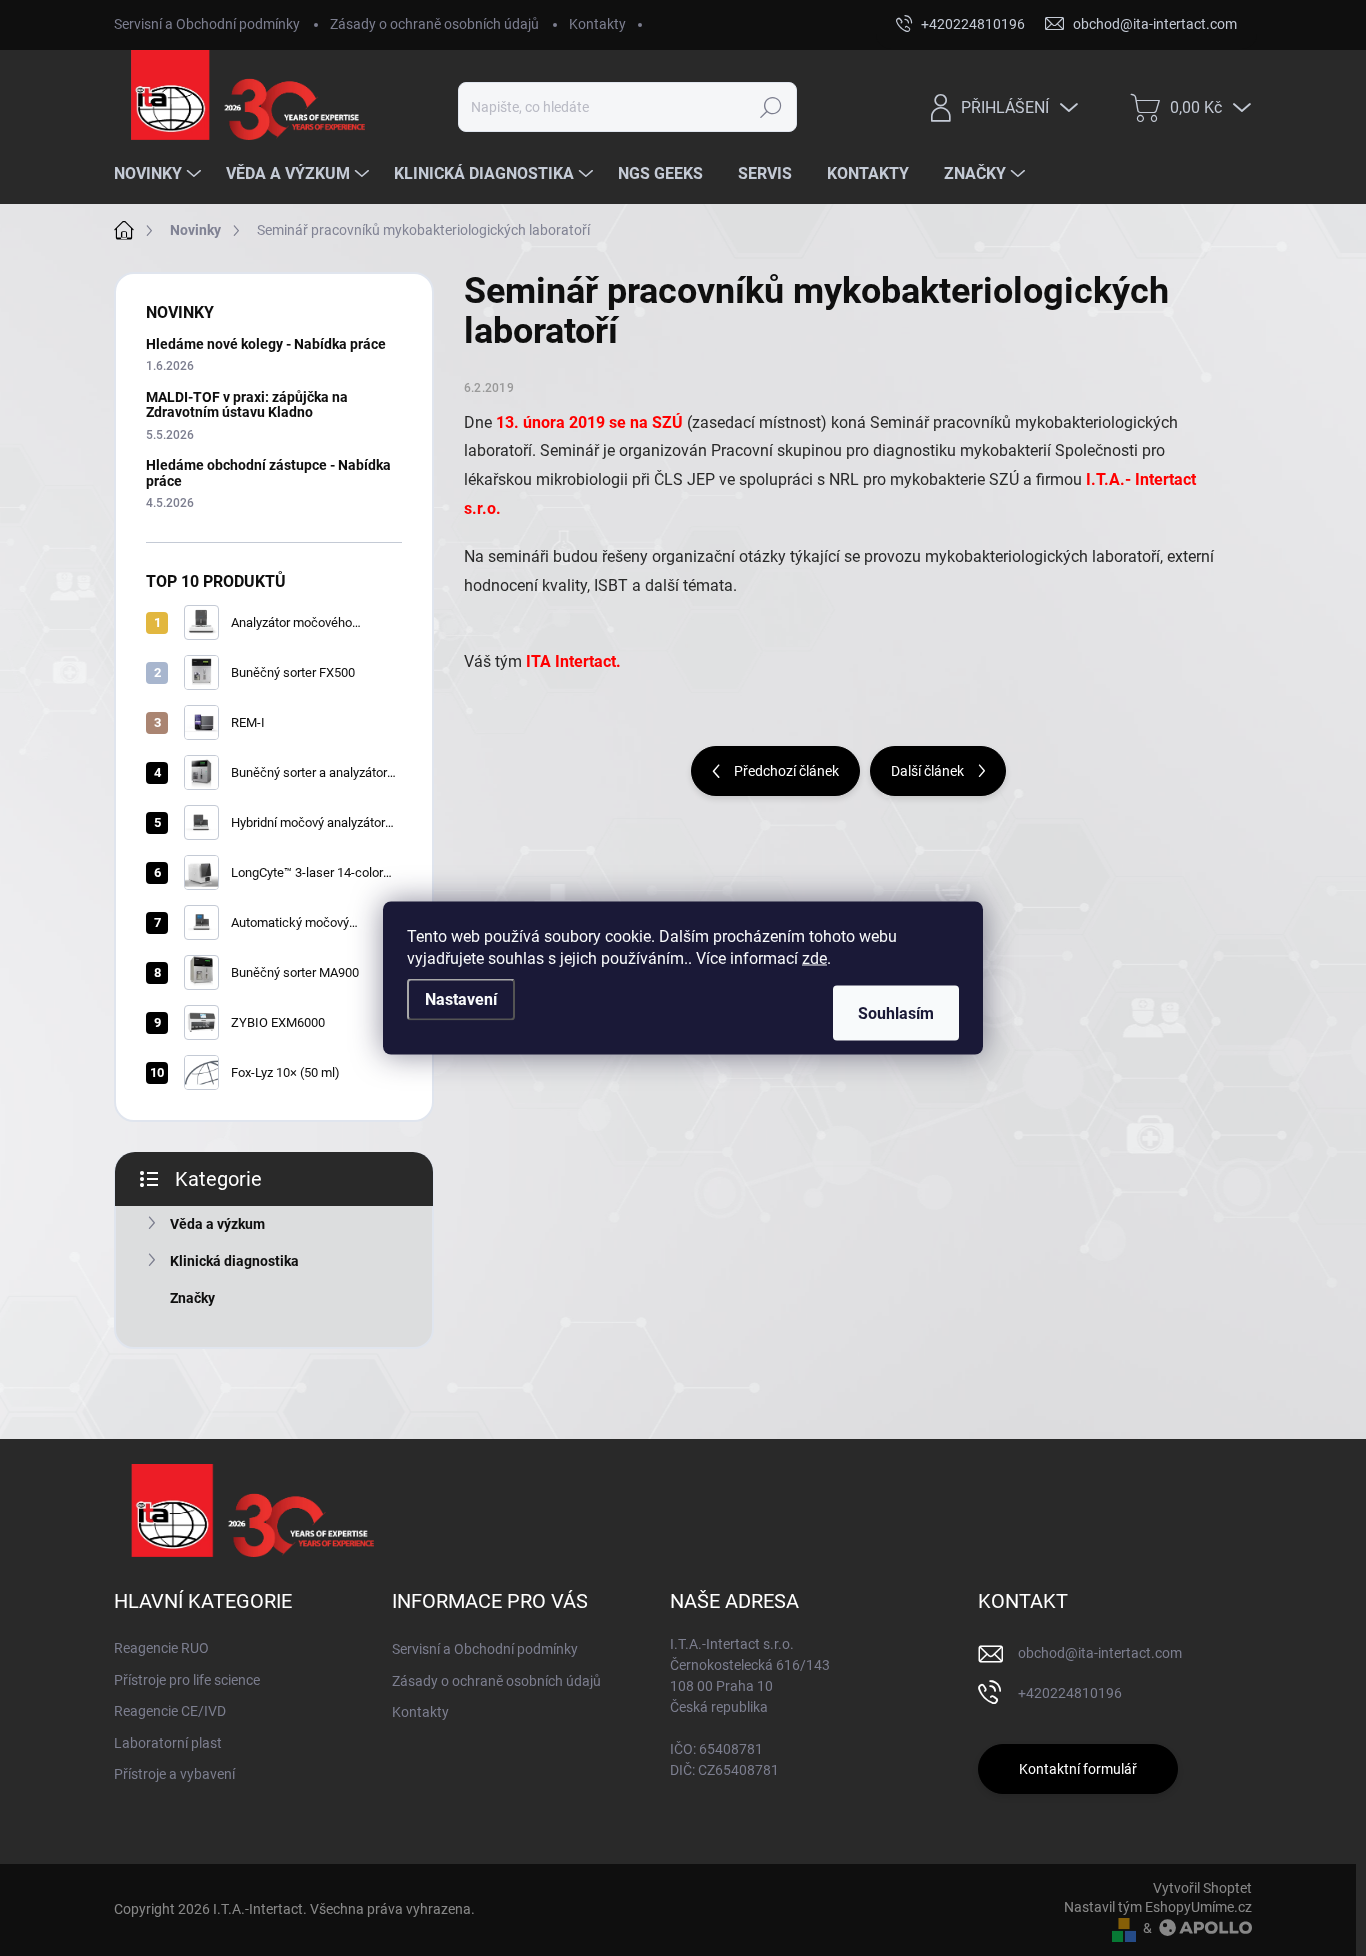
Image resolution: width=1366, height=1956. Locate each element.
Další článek (927, 771)
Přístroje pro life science (187, 1680)
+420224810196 (1070, 1693)
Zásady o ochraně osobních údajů (434, 24)
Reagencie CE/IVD (170, 1711)
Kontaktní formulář (1078, 1769)
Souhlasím (896, 1013)
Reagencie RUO (161, 1648)
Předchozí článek (786, 771)
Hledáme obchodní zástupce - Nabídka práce (268, 472)
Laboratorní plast (168, 1743)
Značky (192, 1298)
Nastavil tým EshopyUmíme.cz (1158, 1907)
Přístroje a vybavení (174, 1774)
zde (814, 958)
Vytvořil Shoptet (1202, 1888)
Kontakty (597, 24)
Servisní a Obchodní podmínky (207, 24)
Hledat (770, 107)
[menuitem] (160, 174)
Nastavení (461, 999)
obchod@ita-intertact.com (1100, 1653)
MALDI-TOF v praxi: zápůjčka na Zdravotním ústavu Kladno (247, 404)
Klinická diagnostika (234, 1261)
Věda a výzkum (217, 1224)
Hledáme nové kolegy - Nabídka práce (266, 344)
